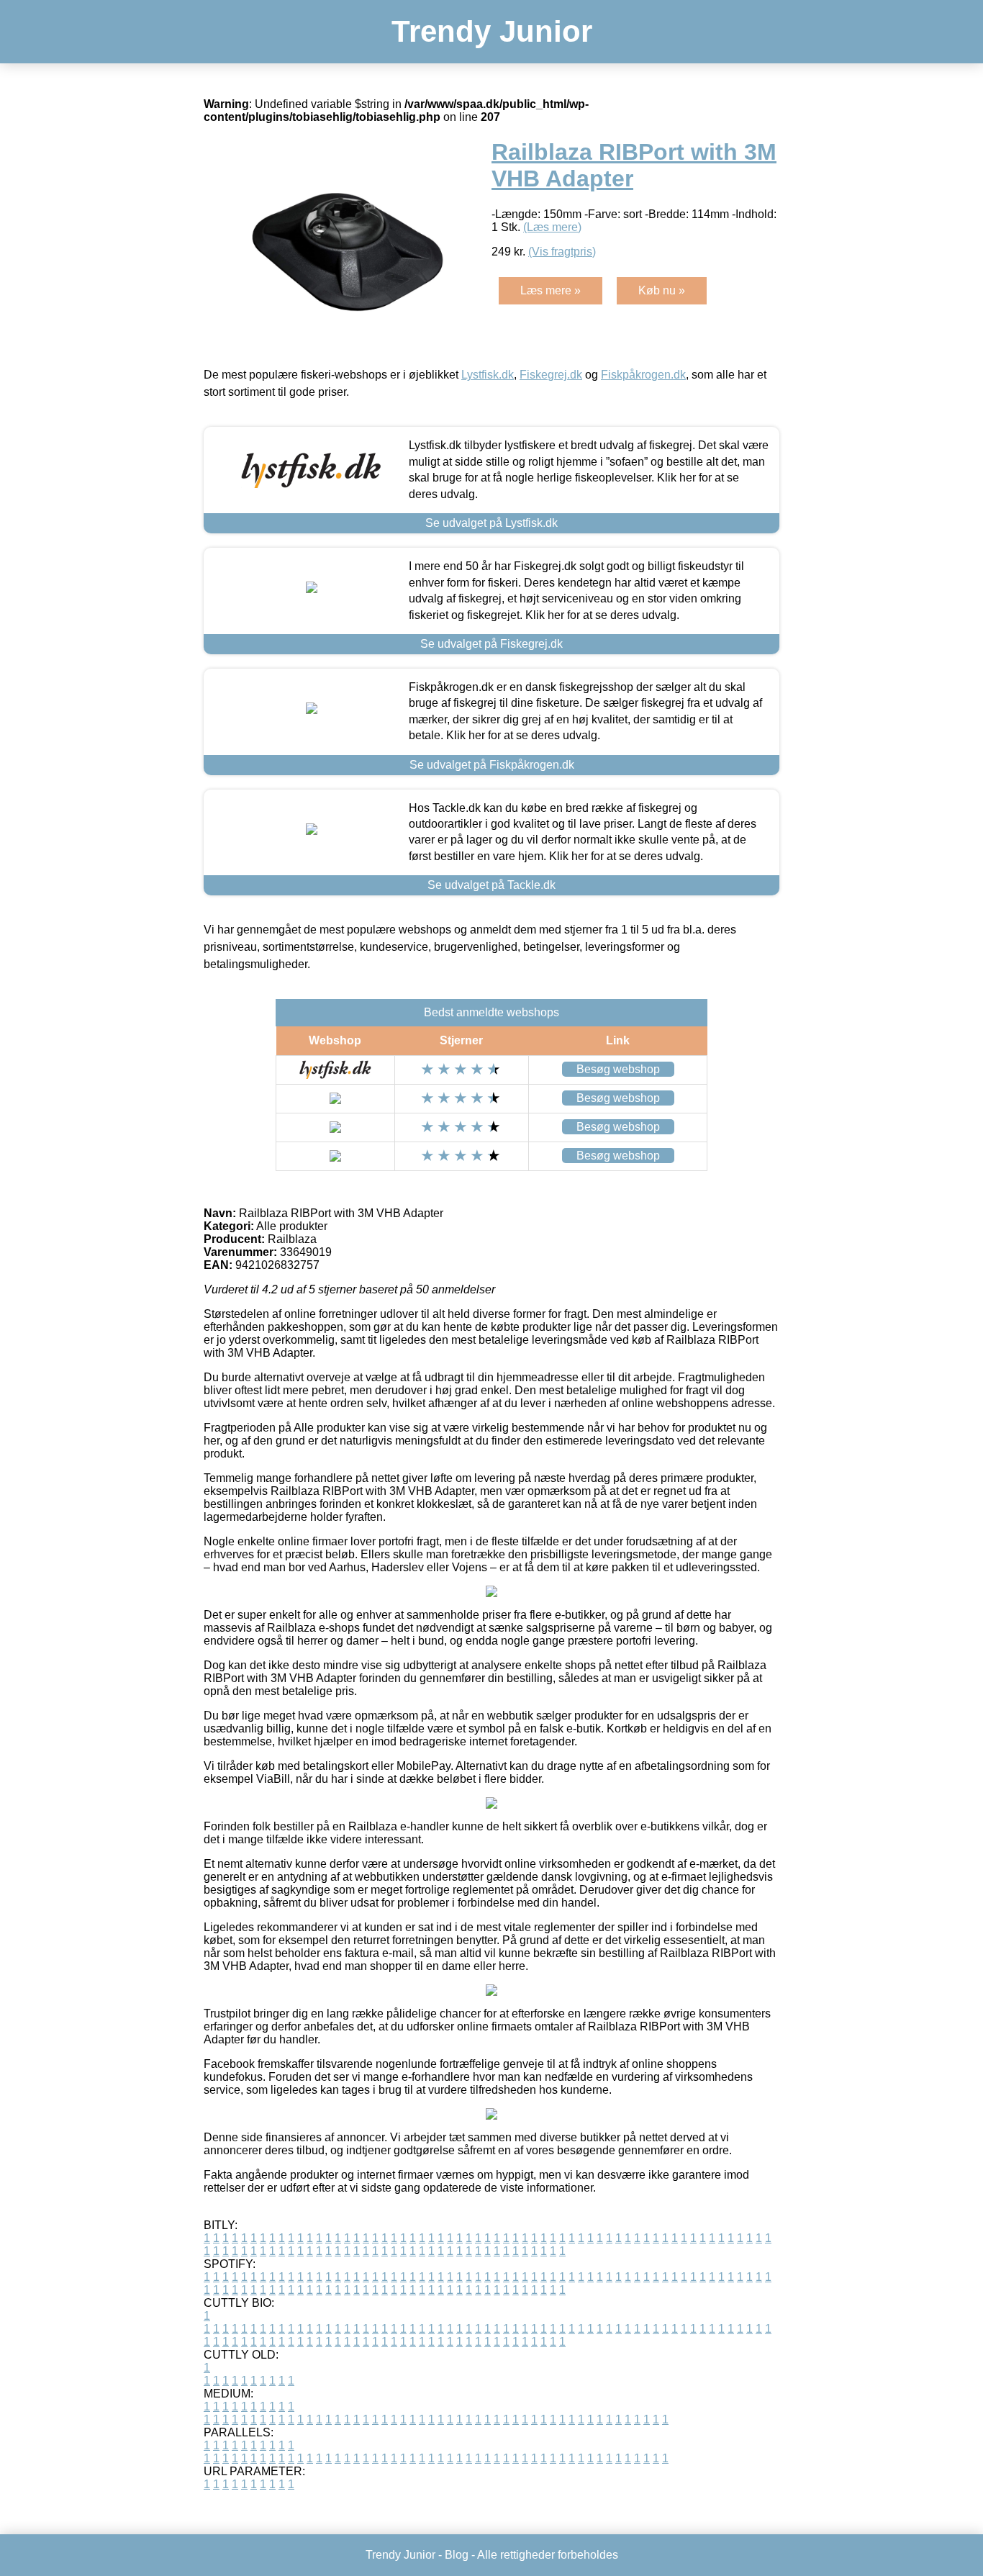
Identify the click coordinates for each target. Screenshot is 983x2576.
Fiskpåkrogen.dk (643, 375)
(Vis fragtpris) (562, 252)
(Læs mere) (552, 227)
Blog (457, 2555)
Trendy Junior (492, 31)
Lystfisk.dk (488, 375)
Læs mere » (551, 290)
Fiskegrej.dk (551, 375)
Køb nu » (662, 290)
